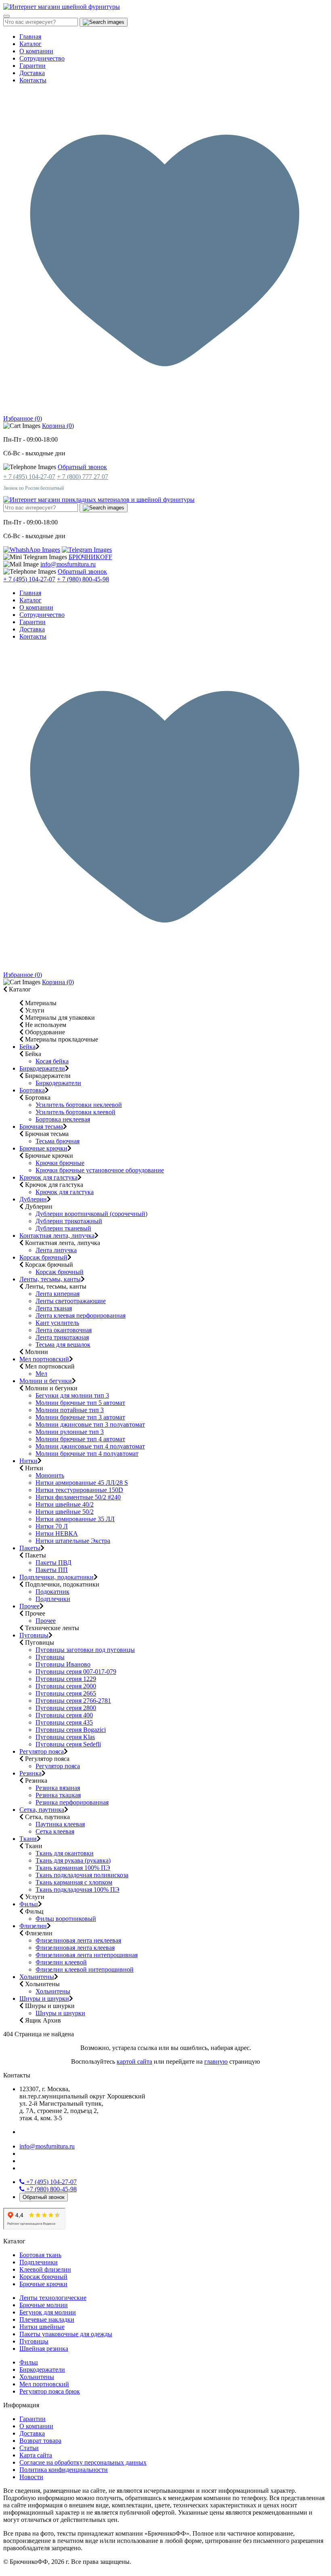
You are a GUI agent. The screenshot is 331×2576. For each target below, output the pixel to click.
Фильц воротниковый (66, 1919)
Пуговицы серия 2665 (66, 1693)
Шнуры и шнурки (44, 1999)
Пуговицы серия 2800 (66, 1708)
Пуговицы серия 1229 (66, 1679)
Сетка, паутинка (42, 1810)
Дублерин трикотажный (69, 1221)
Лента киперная (58, 1294)
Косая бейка (52, 1061)
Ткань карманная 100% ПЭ (73, 1868)
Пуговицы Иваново (63, 1664)
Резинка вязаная (58, 1788)
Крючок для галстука (48, 1177)
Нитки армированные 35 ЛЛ (75, 1519)
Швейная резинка (44, 2349)
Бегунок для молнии (48, 2312)
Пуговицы (34, 1635)
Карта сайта (36, 2455)
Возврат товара (40, 2441)
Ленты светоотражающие (71, 1301)
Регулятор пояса (42, 1751)
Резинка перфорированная (72, 1802)
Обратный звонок (82, 467)
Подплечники (39, 2262)
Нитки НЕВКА (57, 1533)
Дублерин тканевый (63, 1228)
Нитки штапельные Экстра (73, 1541)
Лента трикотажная (62, 1337)
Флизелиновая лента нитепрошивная (87, 1955)
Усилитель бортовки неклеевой (79, 1105)
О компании (36, 51)
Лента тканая (54, 1308)
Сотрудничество (42, 58)
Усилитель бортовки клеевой (75, 1112)
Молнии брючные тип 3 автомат (80, 1417)
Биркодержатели (42, 1068)
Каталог (30, 44)
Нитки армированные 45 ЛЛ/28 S (82, 1483)
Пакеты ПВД (53, 1563)
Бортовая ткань (40, 2255)
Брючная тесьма (41, 1127)
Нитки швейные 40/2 (65, 1504)
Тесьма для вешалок (63, 1345)
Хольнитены (37, 1977)
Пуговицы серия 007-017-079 (76, 1672)
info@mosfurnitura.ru (68, 564)
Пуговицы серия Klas (65, 1737)
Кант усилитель (57, 1323)
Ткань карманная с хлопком (74, 1882)
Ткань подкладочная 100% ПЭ (78, 1890)
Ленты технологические (53, 2298)
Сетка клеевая (55, 1831)
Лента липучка (56, 1250)
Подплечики (53, 1599)
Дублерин (33, 1199)
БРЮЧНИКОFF (90, 557)
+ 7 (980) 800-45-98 (83, 579)
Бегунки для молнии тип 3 (72, 1395)
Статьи (29, 2448)
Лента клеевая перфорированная (81, 1315)
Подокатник (52, 1592)
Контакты (33, 80)
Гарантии (32, 66)
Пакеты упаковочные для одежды (66, 2334)
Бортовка (32, 1090)
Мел (41, 1374)
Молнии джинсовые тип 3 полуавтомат (90, 1424)
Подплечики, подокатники (57, 1577)
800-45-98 (51, 2189)
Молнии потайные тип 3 (70, 1410)
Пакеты (30, 1548)
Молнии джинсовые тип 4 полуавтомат (90, 1446)
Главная (30, 37)
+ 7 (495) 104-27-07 (29, 477)
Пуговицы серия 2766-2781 (73, 1701)
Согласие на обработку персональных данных (83, 2462)
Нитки (28, 1461)
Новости (31, 2477)
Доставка (32, 73)
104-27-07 (51, 2182)
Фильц (29, 1904)
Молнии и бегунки (46, 1381)
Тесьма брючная (58, 1141)
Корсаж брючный (43, 1257)
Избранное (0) (23, 418)
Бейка (27, 1047)
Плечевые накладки (47, 2319)
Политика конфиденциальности (64, 2470)
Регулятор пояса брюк (50, 2391)
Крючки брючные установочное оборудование (100, 1170)
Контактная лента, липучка (57, 1236)
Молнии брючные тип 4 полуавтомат (87, 1454)
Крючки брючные (60, 1163)
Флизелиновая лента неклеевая (78, 1940)
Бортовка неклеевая (63, 1119)
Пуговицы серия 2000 (66, 1686)
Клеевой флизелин (45, 2269)
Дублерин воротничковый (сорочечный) (91, 1214)
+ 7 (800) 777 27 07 (83, 477)
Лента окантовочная (64, 1330)
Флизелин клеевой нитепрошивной (85, 1969)
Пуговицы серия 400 (64, 1715)
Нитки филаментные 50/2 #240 (78, 1497)
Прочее (29, 1606)
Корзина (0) (58, 426)
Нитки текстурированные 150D (79, 1490)
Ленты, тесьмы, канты (50, 1279)
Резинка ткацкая (58, 1795)
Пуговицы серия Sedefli (68, 1744)
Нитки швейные (42, 2327)
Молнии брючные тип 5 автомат (80, 1403)
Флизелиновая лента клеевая (75, 1948)
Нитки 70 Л (52, 1526)
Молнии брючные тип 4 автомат (80, 1439)
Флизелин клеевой (61, 1962)
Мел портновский (44, 1359)
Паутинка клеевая (60, 1824)
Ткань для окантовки (65, 1853)
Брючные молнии (44, 2305)
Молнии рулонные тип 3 (70, 1432)
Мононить (50, 1475)
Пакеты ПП (52, 1570)
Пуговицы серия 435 (64, 1722)
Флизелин (33, 1926)
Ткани (28, 1839)
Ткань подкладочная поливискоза (82, 1875)
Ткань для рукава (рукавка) (73, 1860)
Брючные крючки (43, 1148)
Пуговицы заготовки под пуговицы (85, 1650)
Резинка (30, 1773)
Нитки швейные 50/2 (65, 1512)
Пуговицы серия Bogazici (71, 1730)
